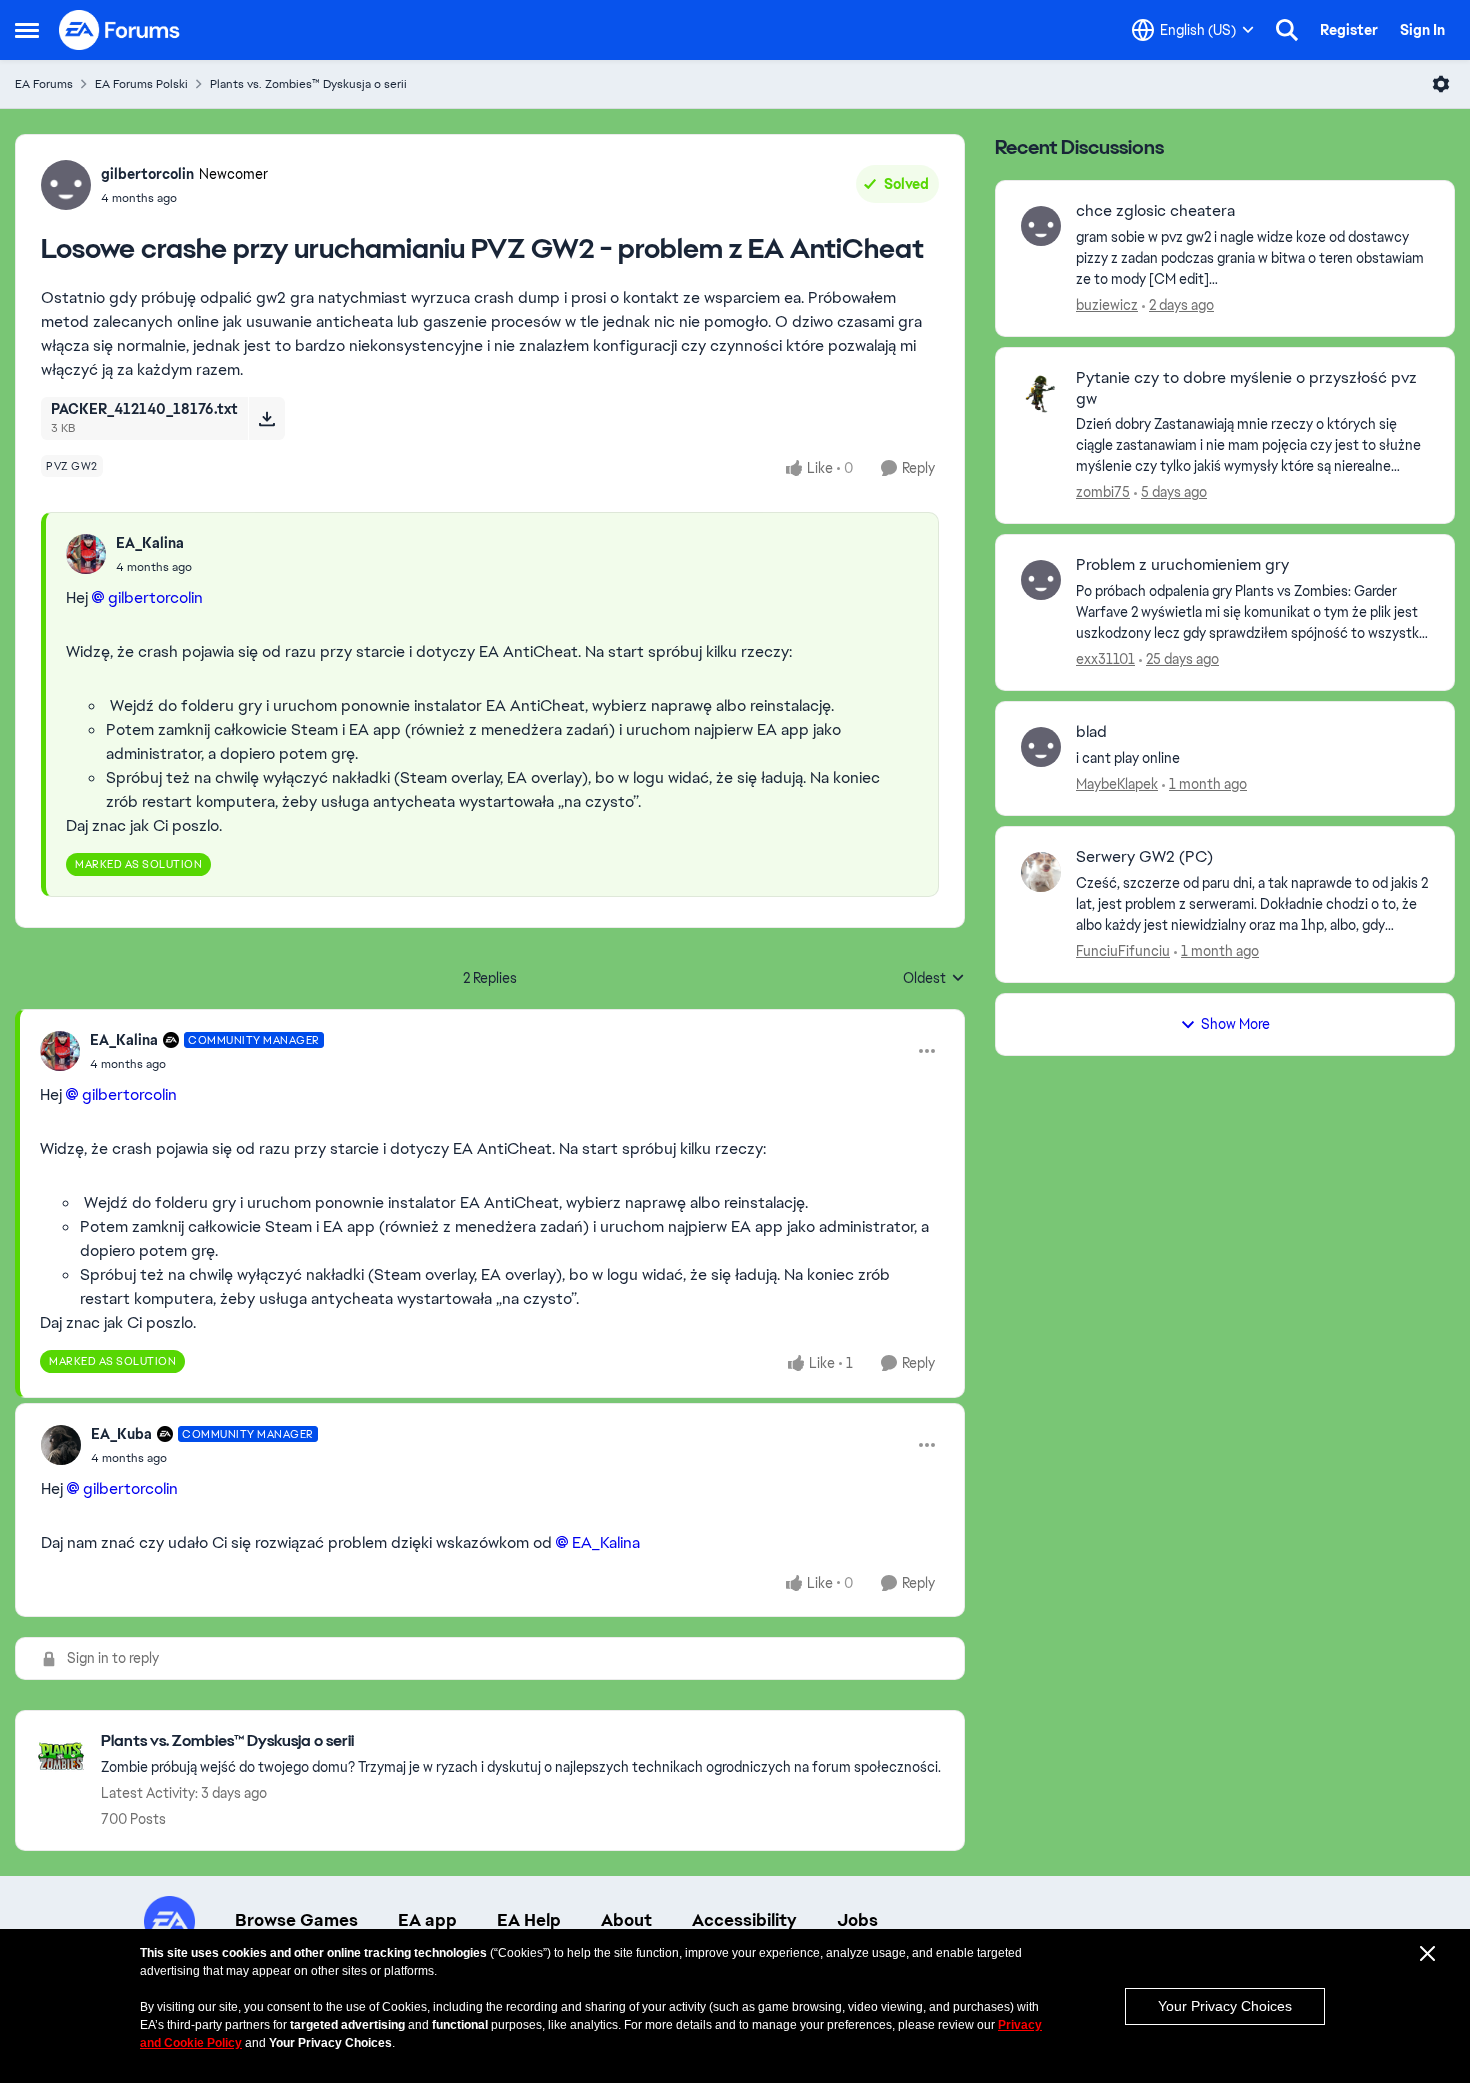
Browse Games (296, 1920)
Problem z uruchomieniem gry (1182, 565)
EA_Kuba (121, 1434)
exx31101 (1105, 659)
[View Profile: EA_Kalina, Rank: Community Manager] (60, 1051)
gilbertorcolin (147, 174)
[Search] (1287, 30)
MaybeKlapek (1117, 784)
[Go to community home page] (120, 30)
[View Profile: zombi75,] (1041, 393)
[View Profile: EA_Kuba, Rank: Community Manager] (61, 1445)
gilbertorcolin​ (155, 597)
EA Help (529, 1920)
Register (1349, 30)
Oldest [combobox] (934, 979)
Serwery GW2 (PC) (1144, 857)
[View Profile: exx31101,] (1041, 580)
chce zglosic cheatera (1155, 211)
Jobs (857, 1920)
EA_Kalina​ (606, 1542)
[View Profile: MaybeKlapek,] (1041, 747)
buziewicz (1107, 305)
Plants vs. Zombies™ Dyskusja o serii (308, 84)
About (626, 1920)
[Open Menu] (1441, 84)
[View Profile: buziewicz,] (1041, 226)
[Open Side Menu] (27, 30)
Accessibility (744, 1920)
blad (1091, 732)
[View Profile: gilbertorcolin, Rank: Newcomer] (66, 185)
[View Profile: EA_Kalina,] (86, 554)
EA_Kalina (150, 543)
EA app (427, 1920)
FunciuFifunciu (1123, 951)
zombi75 (1103, 492)
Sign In (1422, 30)
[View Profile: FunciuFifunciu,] (1041, 872)
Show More (1235, 1024)
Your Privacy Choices (1225, 2006)
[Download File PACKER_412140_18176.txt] (266, 418)
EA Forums (44, 84)
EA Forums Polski (141, 84)
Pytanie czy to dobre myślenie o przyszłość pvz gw (1246, 388)
